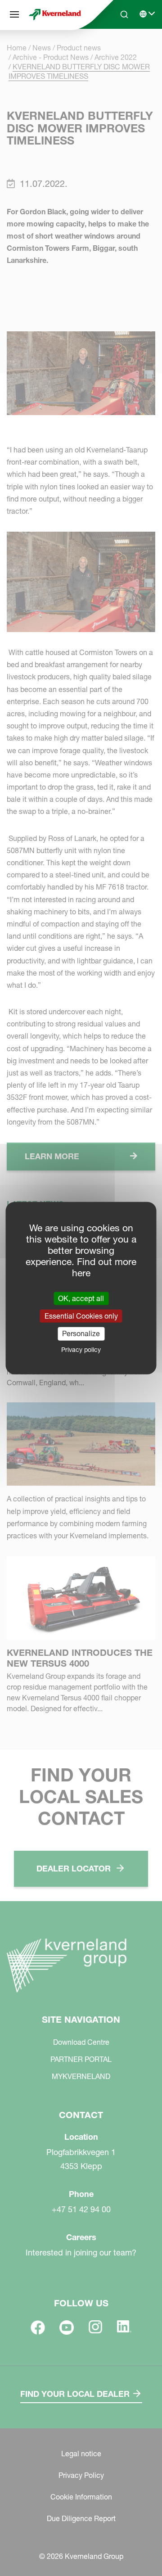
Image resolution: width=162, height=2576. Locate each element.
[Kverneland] (55, 15)
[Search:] (118, 49)
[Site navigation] (14, 14)
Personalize (81, 1333)
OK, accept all (81, 1298)
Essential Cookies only (81, 1316)
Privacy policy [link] (81, 1349)
